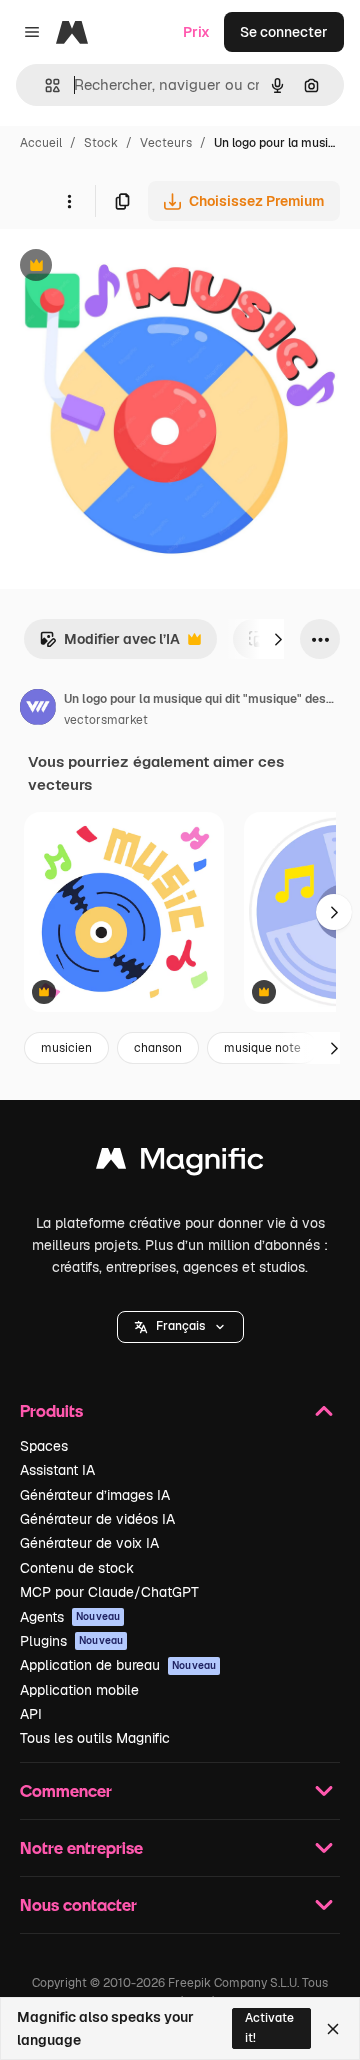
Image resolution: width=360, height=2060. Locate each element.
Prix (196, 32)
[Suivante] (278, 639)
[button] (180, 1327)
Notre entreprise (81, 1847)
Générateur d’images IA (95, 1495)
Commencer (66, 1790)
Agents (70, 1617)
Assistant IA (57, 1470)
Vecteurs (166, 143)
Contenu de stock (77, 1568)
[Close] (333, 2029)
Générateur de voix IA (89, 1543)
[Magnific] (180, 1163)
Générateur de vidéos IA (97, 1519)
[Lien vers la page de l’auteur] (38, 710)
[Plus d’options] (69, 201)
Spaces (44, 1446)
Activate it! (269, 2027)
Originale (132, 267)
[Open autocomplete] (44, 85)
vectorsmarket (106, 720)
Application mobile (79, 1690)
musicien (66, 1048)
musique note (262, 1048)
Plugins (71, 1641)
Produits (51, 1410)
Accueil (41, 143)
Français (180, 1326)
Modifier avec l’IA (109, 644)
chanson (158, 1048)
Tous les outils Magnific (95, 1738)
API (31, 1714)
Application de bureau (118, 1665)
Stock (101, 143)
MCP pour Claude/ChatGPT (109, 1592)
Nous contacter (78, 1904)
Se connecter (284, 32)
